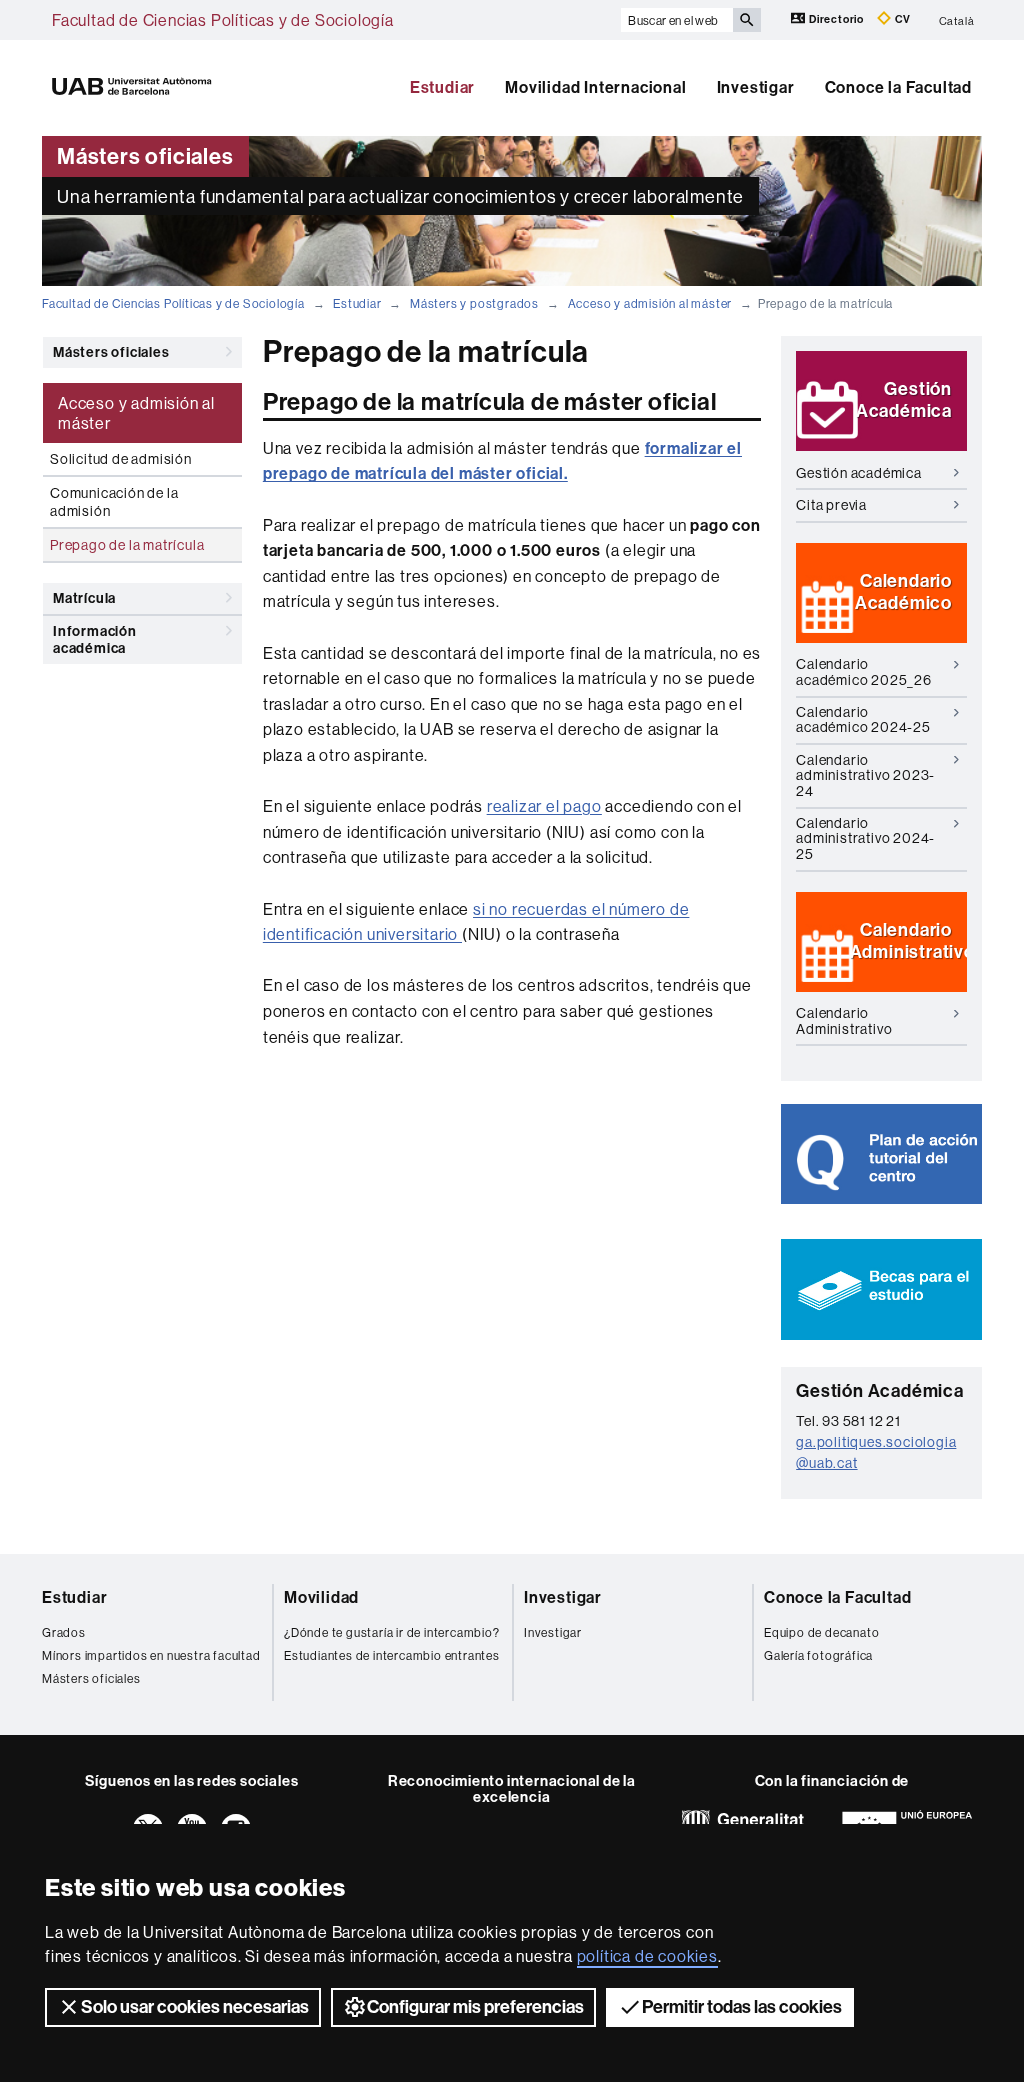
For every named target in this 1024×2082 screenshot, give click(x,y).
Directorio (836, 19)
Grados (64, 1632)
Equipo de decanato (821, 1632)
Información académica (95, 640)
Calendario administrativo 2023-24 (865, 775)
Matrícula (84, 598)
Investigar (756, 87)
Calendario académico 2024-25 (863, 719)
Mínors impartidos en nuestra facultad (151, 1655)
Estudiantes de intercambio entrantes (392, 1655)
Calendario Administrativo (844, 1020)
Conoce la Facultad (898, 87)
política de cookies (647, 1956)
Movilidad (321, 1597)
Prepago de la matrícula (127, 545)
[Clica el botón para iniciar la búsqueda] (747, 20)
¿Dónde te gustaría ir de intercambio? (392, 1632)
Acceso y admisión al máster (650, 303)
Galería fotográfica (818, 1655)
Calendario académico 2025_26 (864, 671)
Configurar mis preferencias (475, 2007)
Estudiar (442, 87)
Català (957, 20)
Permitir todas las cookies (742, 2007)
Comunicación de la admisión (114, 502)
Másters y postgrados (474, 303)
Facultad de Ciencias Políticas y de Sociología (223, 20)
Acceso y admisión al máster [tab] (136, 413)
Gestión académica (859, 473)
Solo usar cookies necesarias (195, 2007)
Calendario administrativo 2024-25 (865, 838)
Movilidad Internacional (595, 87)
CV (901, 19)
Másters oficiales (111, 352)
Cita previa (831, 505)
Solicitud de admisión (121, 459)
